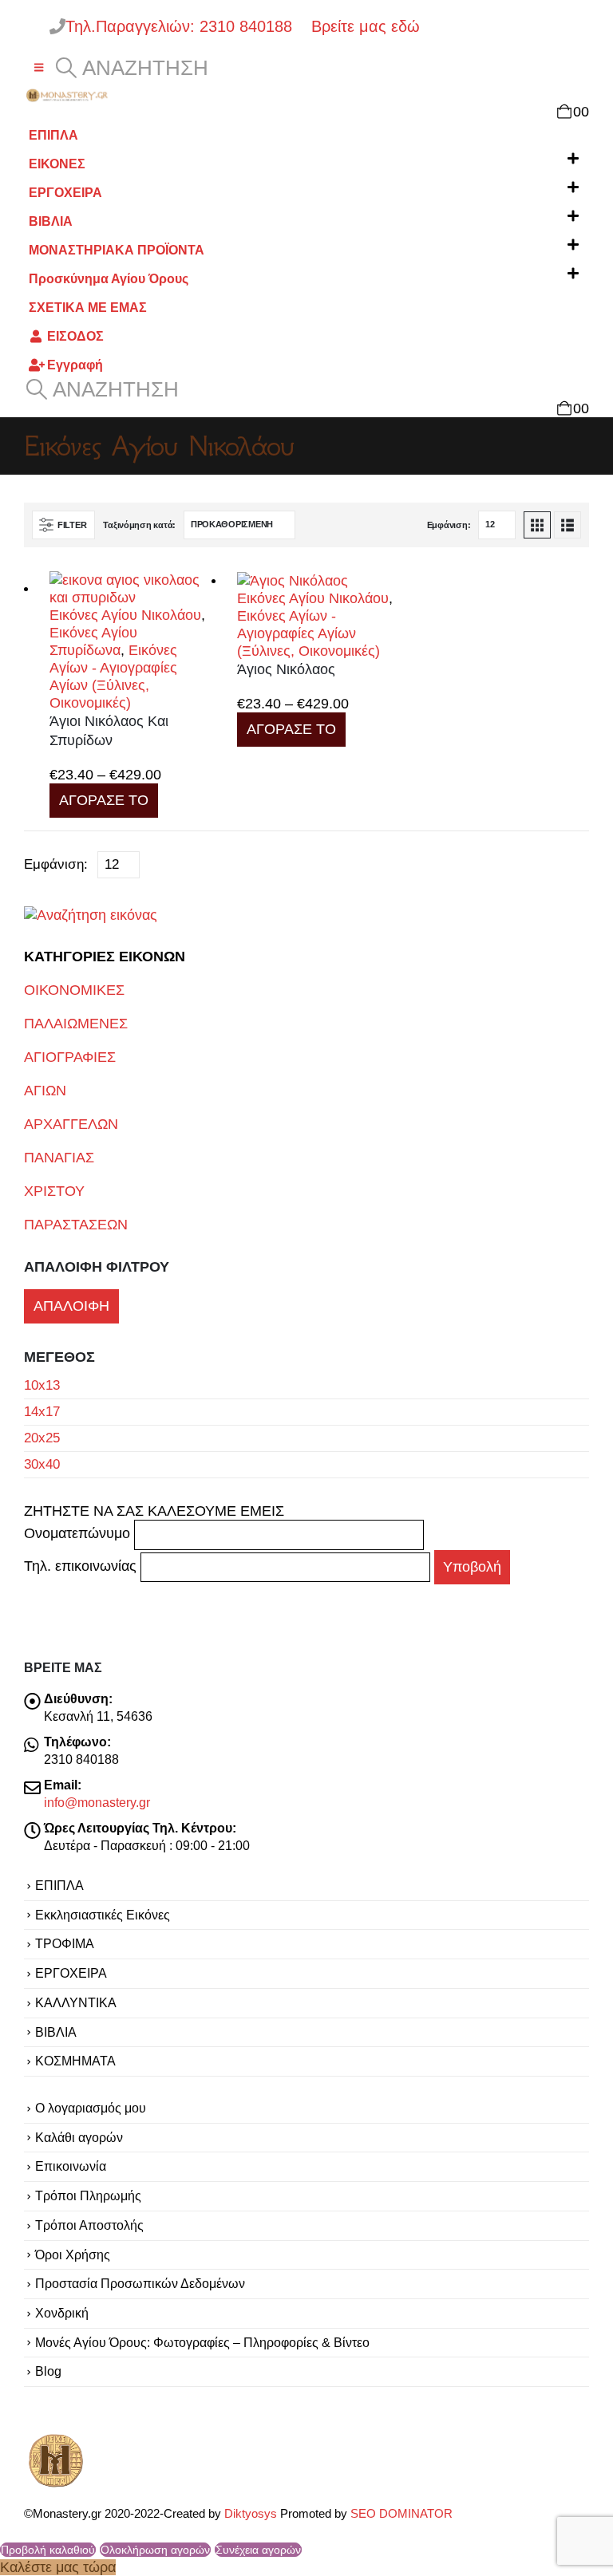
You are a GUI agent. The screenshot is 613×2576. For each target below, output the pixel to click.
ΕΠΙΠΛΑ (53, 135)
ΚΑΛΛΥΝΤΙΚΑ (76, 2002)
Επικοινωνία (71, 2166)
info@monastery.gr (97, 1802)
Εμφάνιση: (449, 525)
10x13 (42, 1385)
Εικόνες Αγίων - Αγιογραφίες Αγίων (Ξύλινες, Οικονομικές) (308, 633)
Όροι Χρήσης (73, 2254)
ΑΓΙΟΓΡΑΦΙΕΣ (70, 1057)
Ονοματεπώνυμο (79, 1534)
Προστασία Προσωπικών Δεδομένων (140, 2283)
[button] (39, 68)
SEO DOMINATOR (401, 2514)
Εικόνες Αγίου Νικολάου (125, 615)
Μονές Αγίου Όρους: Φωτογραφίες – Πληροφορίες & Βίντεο (202, 2342)
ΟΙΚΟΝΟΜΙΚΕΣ (74, 990)
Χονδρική (62, 2313)
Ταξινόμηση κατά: (139, 525)
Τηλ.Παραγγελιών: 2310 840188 (186, 26)
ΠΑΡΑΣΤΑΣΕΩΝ (76, 1225)
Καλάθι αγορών (79, 2137)
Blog (48, 2371)
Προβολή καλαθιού (48, 2550)
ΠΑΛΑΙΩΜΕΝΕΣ (76, 1024)
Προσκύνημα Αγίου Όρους (109, 278)
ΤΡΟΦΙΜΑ (65, 1943)
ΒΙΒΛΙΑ (51, 221)
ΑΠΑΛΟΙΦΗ (71, 1306)
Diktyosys (251, 2514)
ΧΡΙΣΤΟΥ (54, 1191)
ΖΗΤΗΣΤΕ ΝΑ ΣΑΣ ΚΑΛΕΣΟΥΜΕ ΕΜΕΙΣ (154, 1511)
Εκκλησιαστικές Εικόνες (103, 1915)
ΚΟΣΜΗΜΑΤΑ (75, 2061)
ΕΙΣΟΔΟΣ (75, 336)
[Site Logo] (68, 95)
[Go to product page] (131, 589)
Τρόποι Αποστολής (89, 2225)
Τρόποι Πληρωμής (88, 2195)
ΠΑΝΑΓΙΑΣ (59, 1158)
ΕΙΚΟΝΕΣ (57, 164)
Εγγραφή (75, 365)
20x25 (42, 1438)
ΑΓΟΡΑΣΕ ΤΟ (104, 800)
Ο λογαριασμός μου (91, 2108)
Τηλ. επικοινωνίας (82, 1567)
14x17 (42, 1412)
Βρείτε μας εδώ (363, 26)
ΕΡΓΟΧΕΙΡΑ (65, 192)
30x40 (42, 1464)
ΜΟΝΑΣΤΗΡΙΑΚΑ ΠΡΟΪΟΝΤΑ (117, 250)
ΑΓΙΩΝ (45, 1091)
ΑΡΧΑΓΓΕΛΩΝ (71, 1124)
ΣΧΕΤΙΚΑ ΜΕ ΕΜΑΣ (88, 307)
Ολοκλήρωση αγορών (155, 2550)
